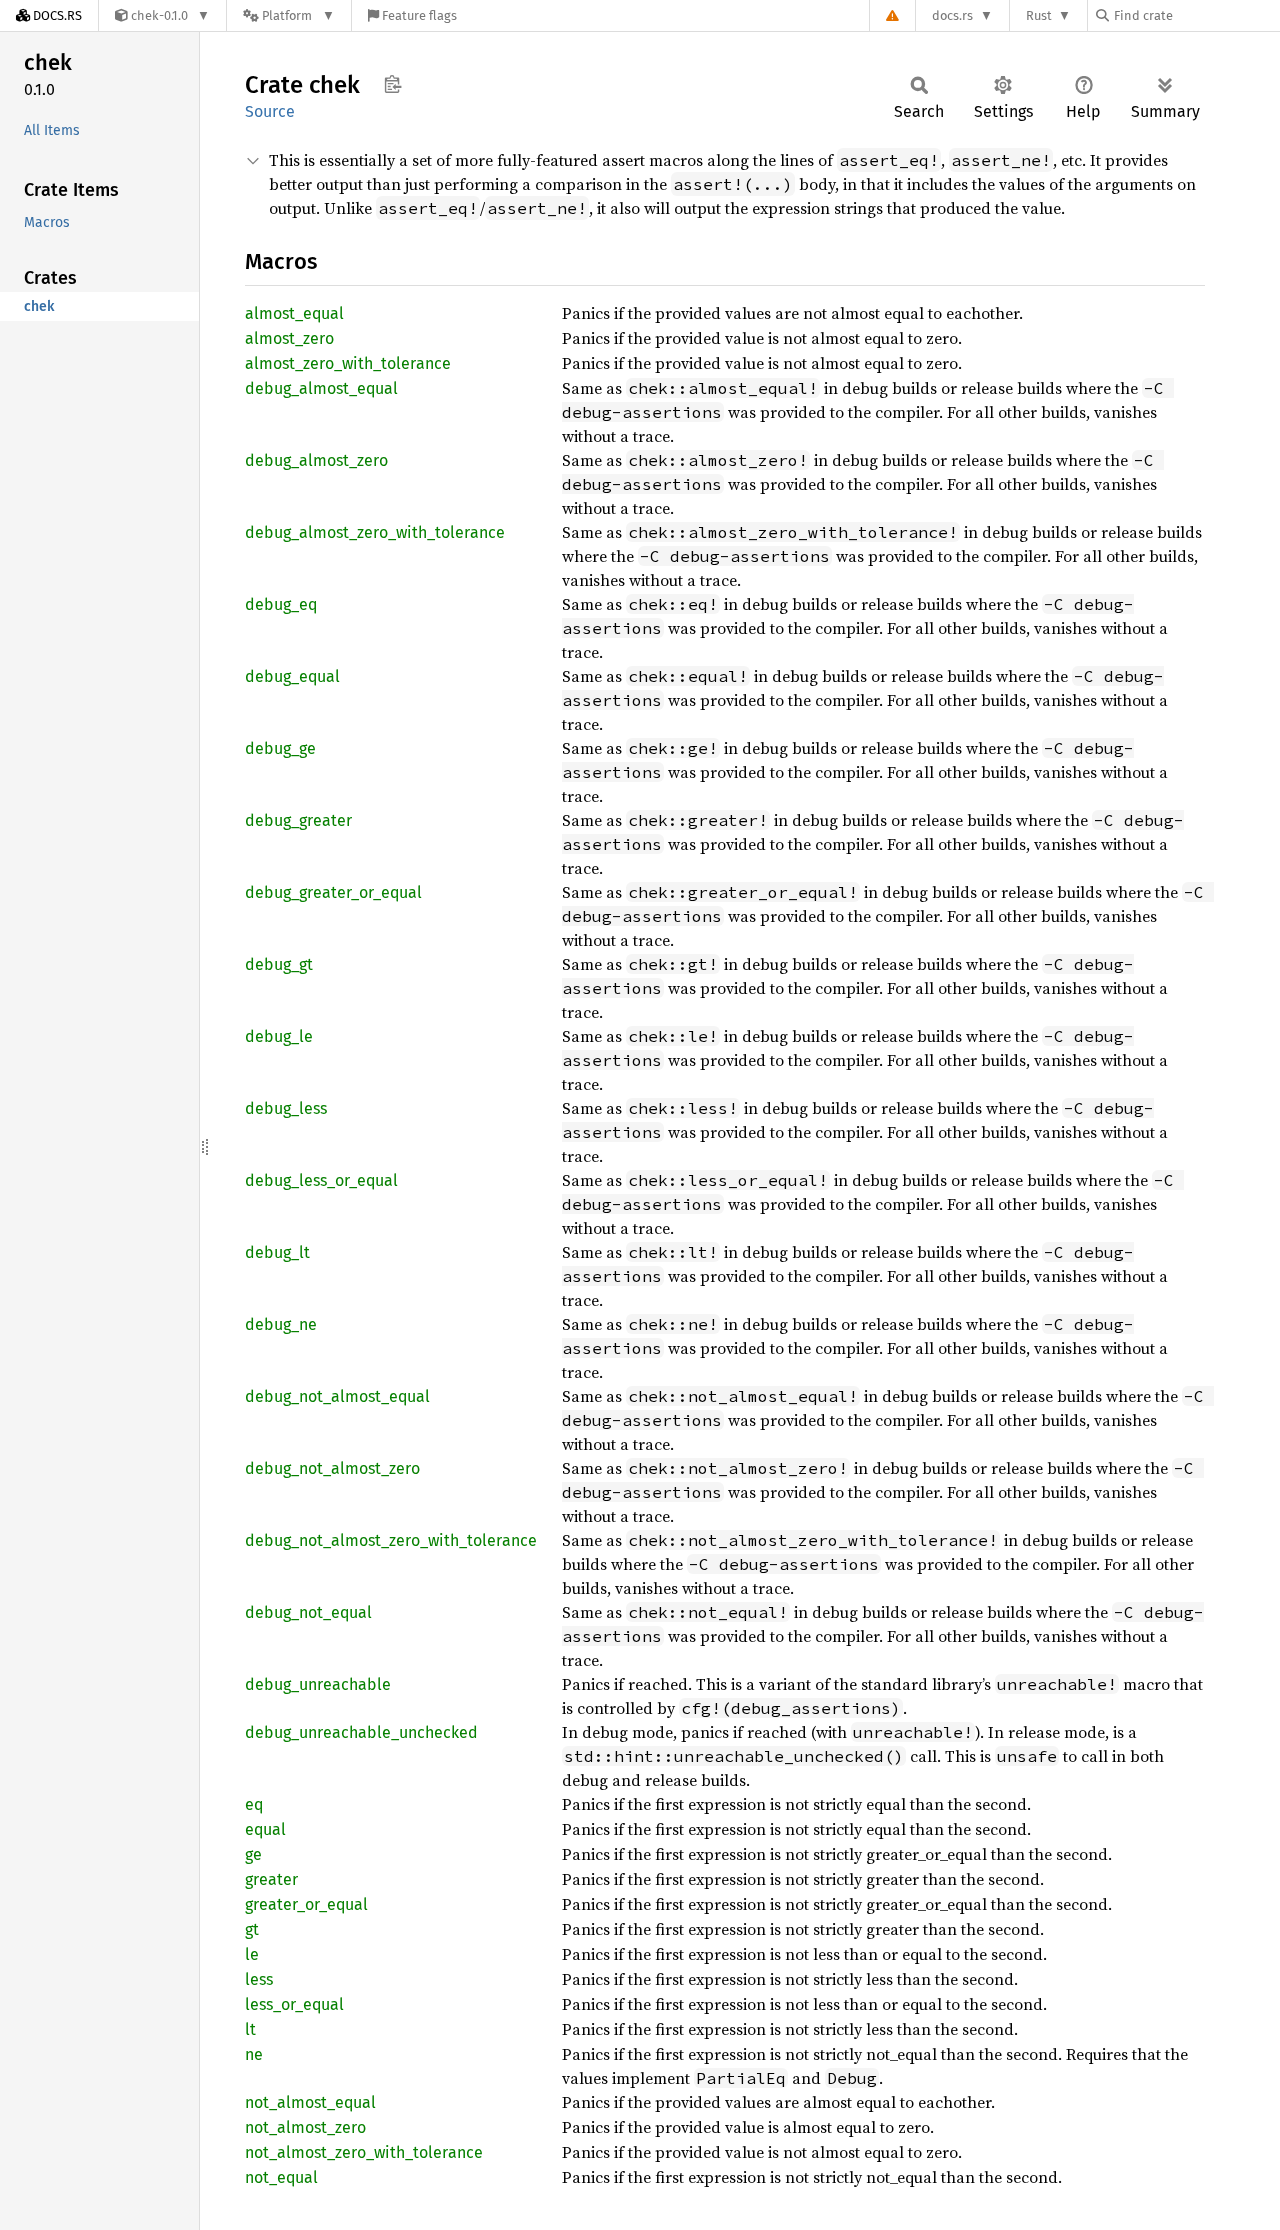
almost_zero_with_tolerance (348, 363)
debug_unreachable (318, 1684)
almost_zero (289, 338)
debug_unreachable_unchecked (361, 1732)
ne (254, 2054)
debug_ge (280, 748)
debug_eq (281, 604)
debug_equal (292, 676)
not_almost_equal (310, 2102)
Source (270, 111)
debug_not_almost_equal (337, 1396)
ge (253, 1854)
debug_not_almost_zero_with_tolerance (391, 1540)
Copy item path (392, 84)
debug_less (286, 1108)
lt (250, 2029)
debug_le (279, 1036)
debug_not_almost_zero (332, 1468)
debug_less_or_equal (321, 1180)
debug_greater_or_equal (333, 892)
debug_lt (277, 1252)
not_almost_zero (305, 2127)
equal (265, 1829)
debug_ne (281, 1324)
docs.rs (952, 15)
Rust (1039, 15)
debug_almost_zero (316, 460)
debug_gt (279, 964)
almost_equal (294, 313)
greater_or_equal (306, 1904)
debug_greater (298, 820)
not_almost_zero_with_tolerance (364, 2152)
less (259, 1979)
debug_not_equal (308, 1612)
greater (271, 1879)
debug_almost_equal (321, 388)
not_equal (281, 2177)
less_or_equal (294, 2004)
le (252, 1954)
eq (254, 1804)
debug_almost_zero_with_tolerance (375, 532)
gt (252, 1929)
